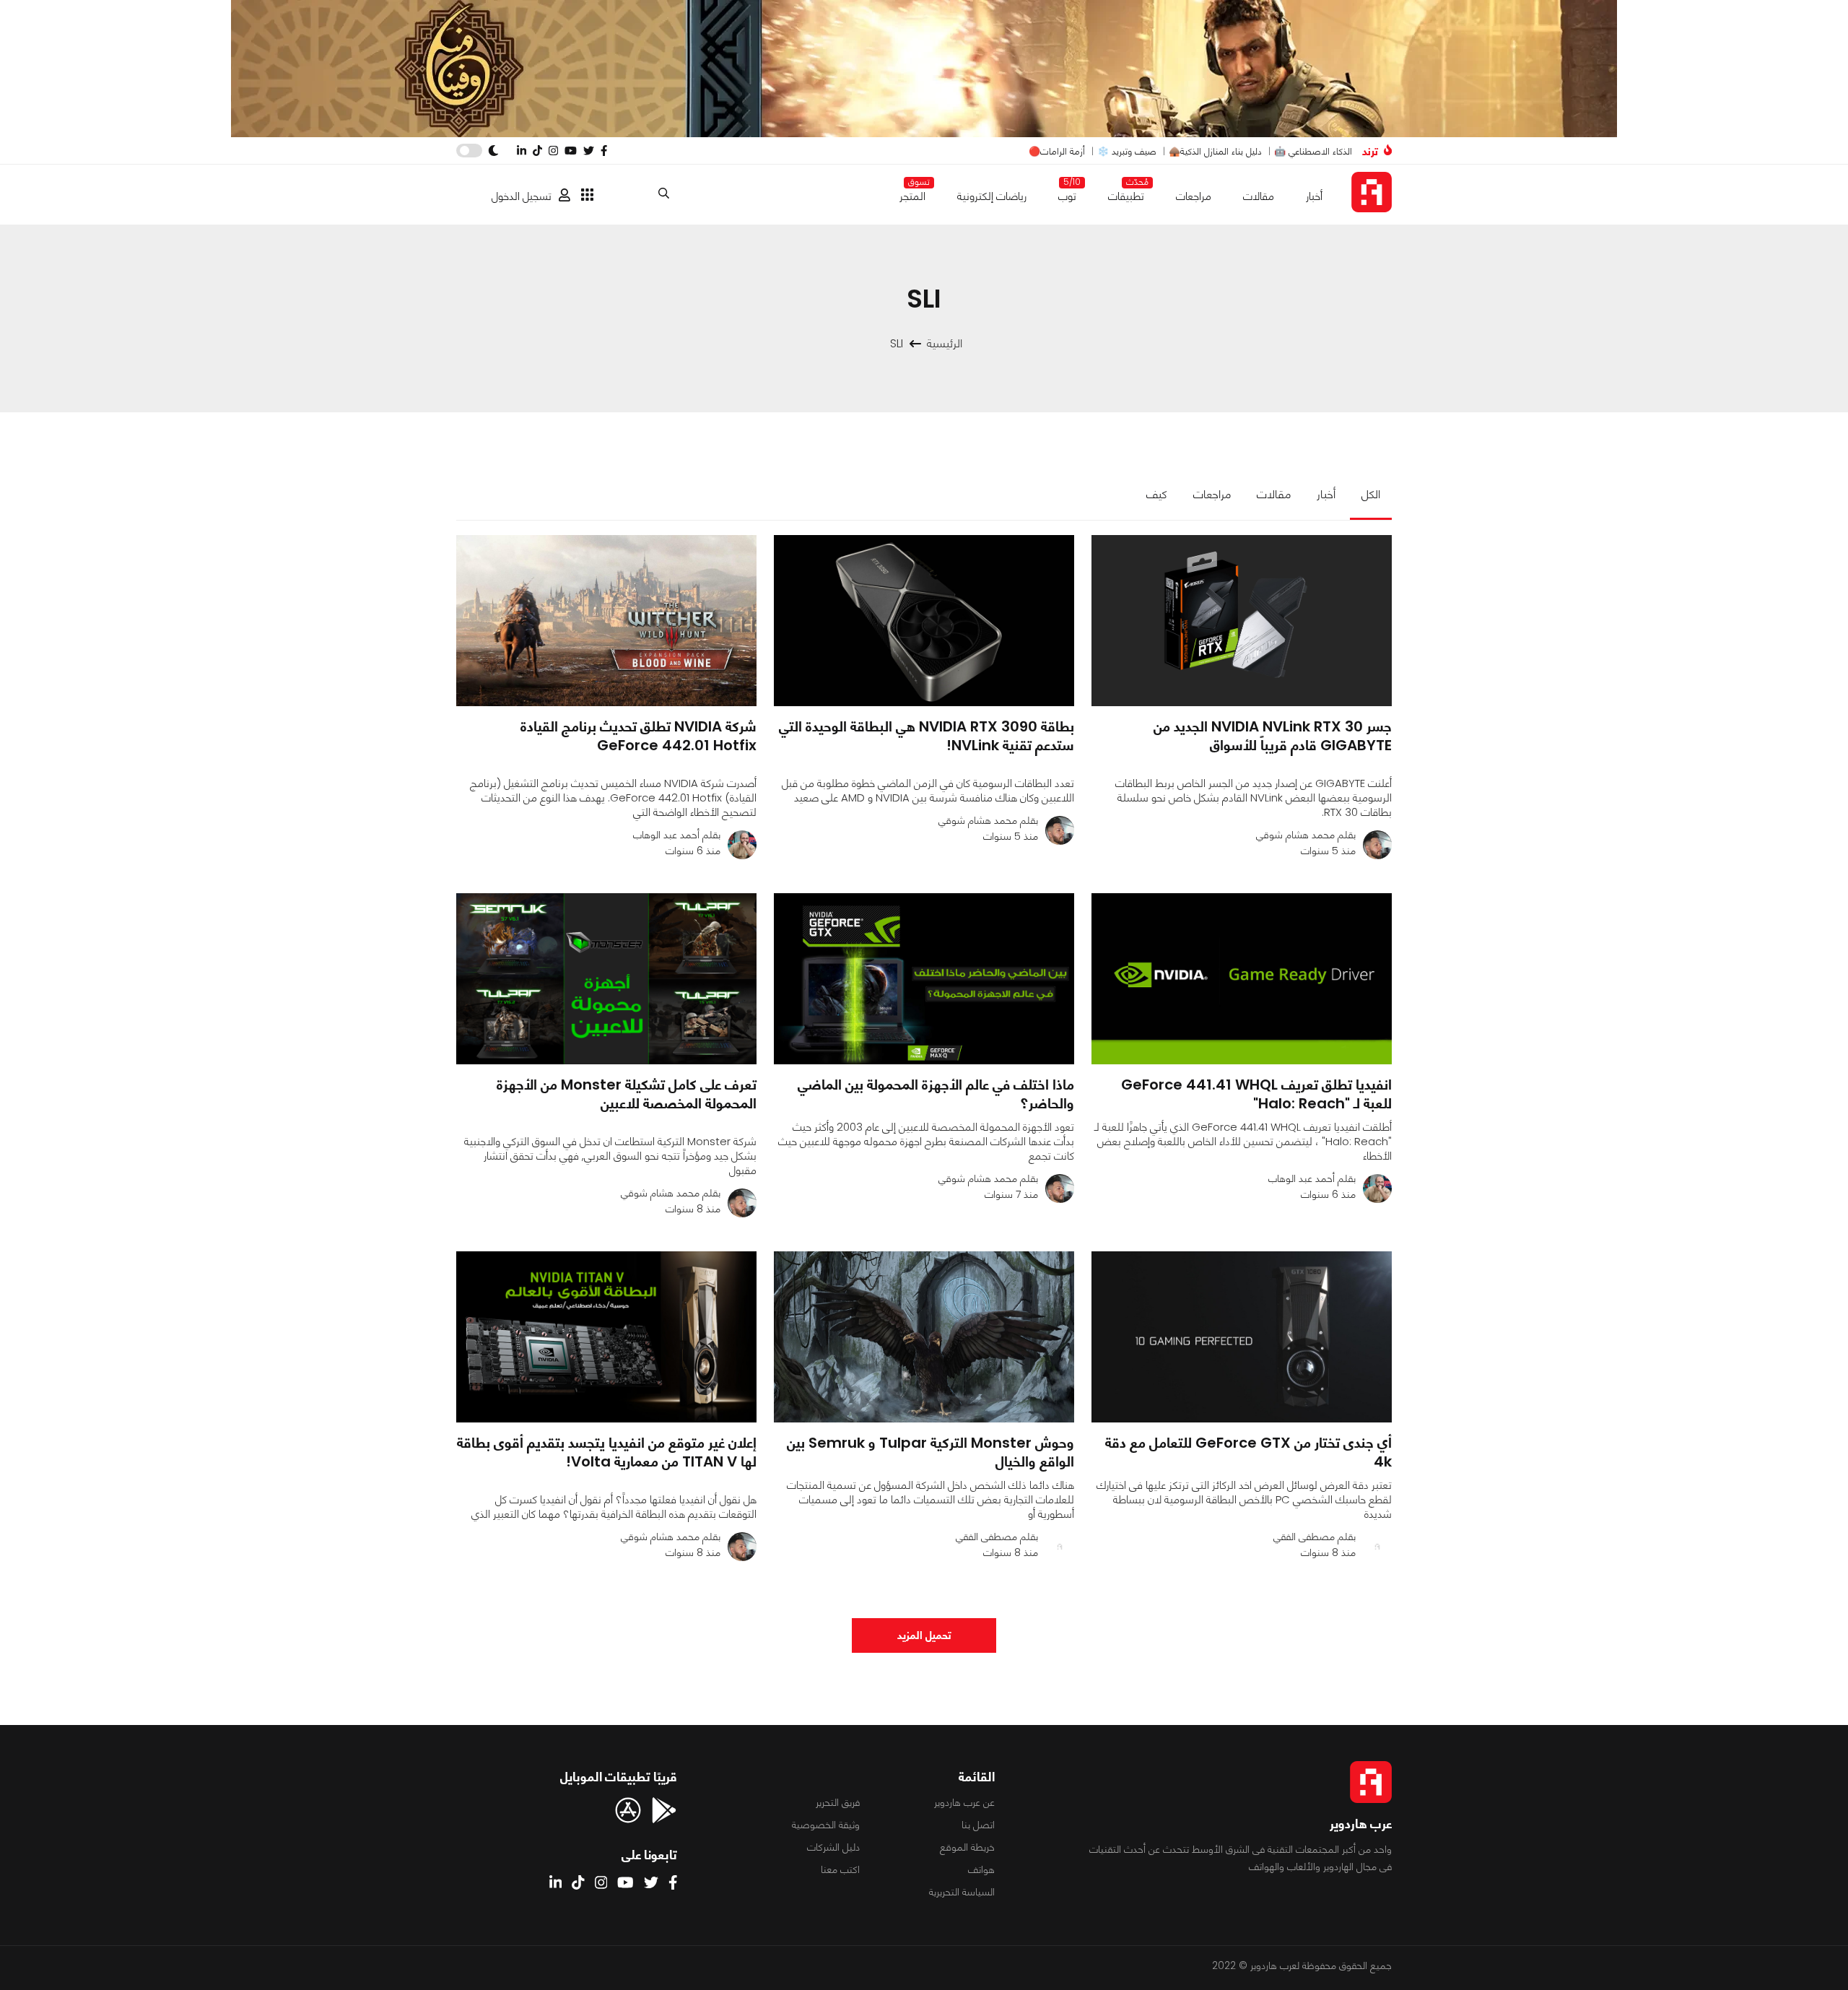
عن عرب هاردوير (964, 1802)
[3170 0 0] (924, 1337)
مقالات (1259, 196)
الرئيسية (945, 343)
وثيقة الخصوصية (826, 1825)
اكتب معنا (840, 1869)
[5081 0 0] (924, 979)
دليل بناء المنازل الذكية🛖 (1215, 151)
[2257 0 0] (1242, 979)
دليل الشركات (833, 1847)
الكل (1371, 494)
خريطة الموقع (967, 1847)
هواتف (981, 1869)
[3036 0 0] (606, 621)
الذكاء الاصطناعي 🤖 (1313, 151)
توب (1067, 193)
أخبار (1314, 196)
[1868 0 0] (606, 1337)
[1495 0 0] (1242, 621)
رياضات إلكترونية (992, 196)
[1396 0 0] (1242, 1337)
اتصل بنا (978, 1825)
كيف (1157, 494)
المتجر (912, 193)
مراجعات (1194, 196)
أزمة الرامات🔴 (1057, 151)
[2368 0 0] (924, 621)
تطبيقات (1126, 193)
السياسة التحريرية (962, 1892)
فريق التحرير (838, 1802)
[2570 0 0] (606, 979)
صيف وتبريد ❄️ (1127, 151)
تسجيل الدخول (522, 196)
